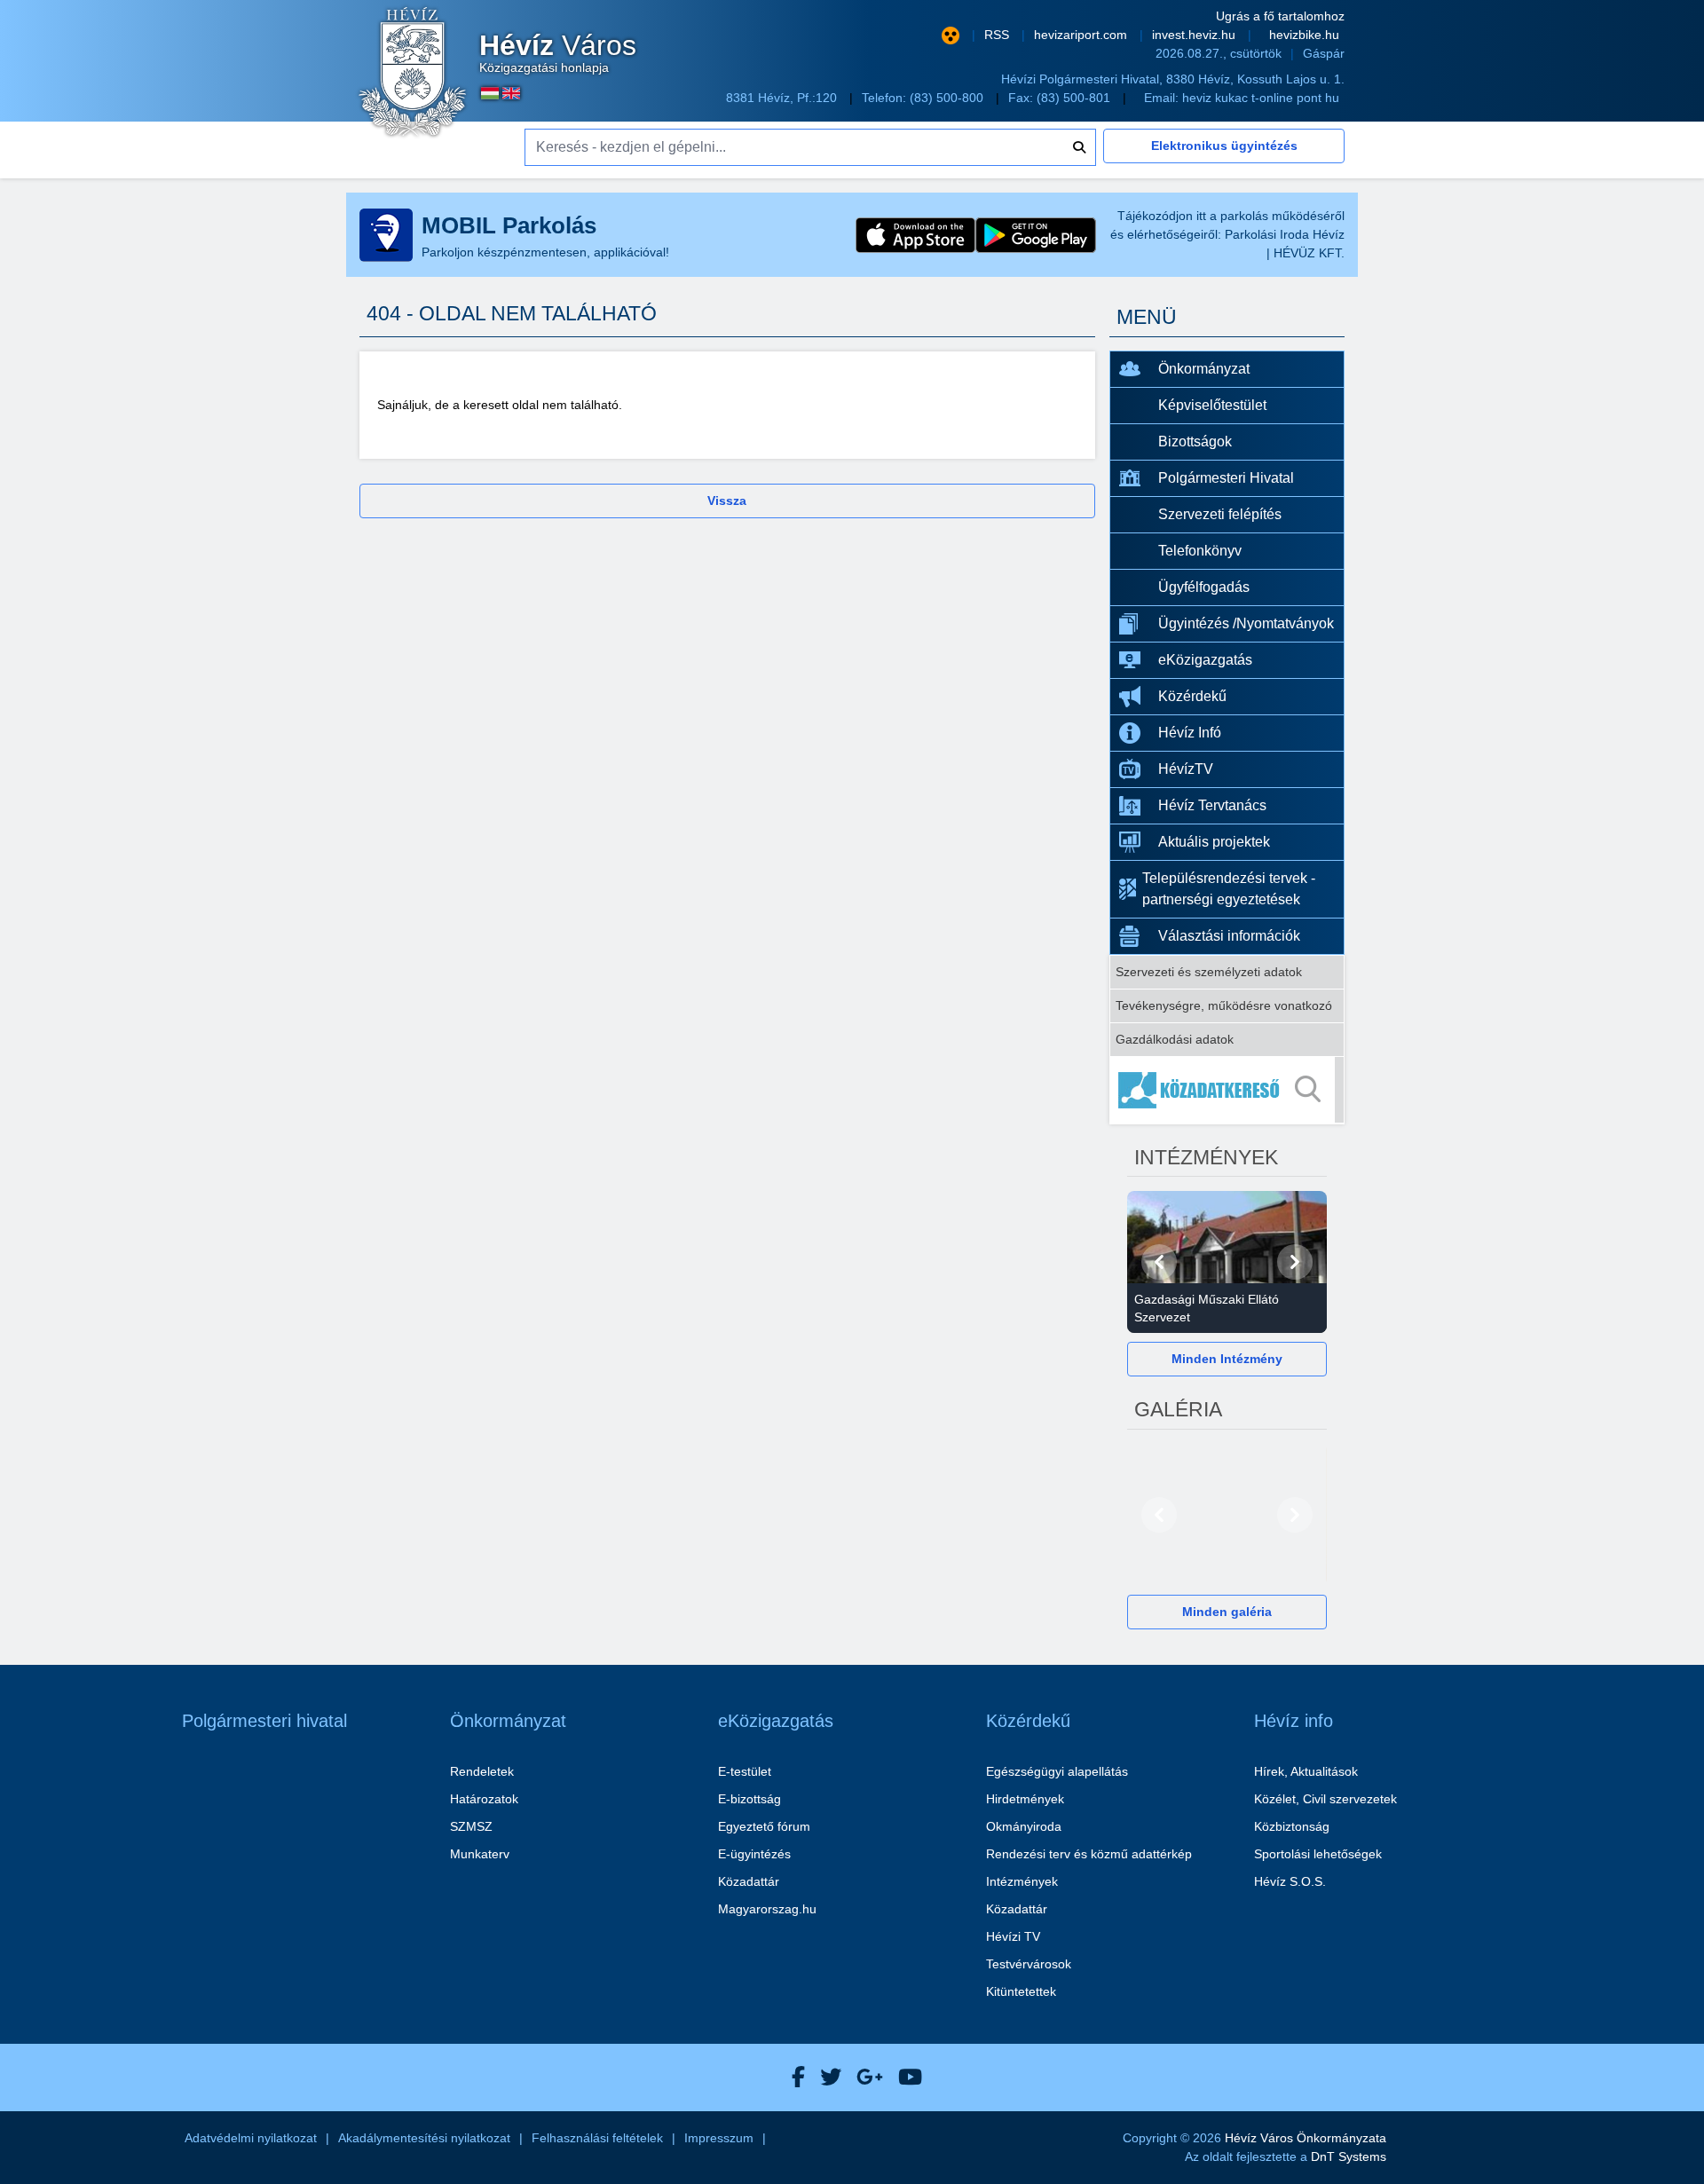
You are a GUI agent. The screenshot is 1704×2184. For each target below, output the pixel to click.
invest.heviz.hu (1195, 35)
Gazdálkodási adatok (1175, 1039)
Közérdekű (1192, 696)
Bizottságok (1195, 442)
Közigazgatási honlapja (558, 53)
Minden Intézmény (1227, 1359)
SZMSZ (471, 1826)
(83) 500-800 (948, 98)
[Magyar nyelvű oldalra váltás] (490, 93)
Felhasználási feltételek (597, 2138)
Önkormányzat (1204, 369)
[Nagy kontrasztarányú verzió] (951, 35)
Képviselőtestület (1212, 405)
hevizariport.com (1082, 35)
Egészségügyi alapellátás (1057, 1771)
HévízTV (1186, 769)
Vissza (727, 501)
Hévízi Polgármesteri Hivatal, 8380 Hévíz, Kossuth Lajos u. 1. (1173, 79)
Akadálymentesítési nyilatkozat (424, 2138)
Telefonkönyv (1200, 551)
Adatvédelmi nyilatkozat (251, 2138)
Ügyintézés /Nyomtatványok (1246, 623)
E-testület (745, 1771)
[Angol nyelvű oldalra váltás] (511, 93)
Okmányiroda (1024, 1826)
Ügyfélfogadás (1204, 587)
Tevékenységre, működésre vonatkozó (1224, 1005)
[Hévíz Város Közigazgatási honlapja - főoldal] (413, 74)
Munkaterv (480, 1854)
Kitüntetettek (1021, 1991)
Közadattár (749, 1881)
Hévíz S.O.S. (1290, 1881)
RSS (998, 35)
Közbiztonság (1292, 1826)
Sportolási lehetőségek (1318, 1854)
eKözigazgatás (1205, 660)
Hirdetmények (1025, 1799)
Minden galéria (1227, 1612)
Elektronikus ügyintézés (1224, 146)
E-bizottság (749, 1799)
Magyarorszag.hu (767, 1909)
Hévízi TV (1013, 1936)
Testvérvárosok (1029, 1964)
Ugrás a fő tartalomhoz (1280, 16)
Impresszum (719, 2138)
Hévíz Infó (1190, 733)
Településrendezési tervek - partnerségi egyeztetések (1229, 889)
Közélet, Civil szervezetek (1325, 1799)
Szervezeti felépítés (1220, 514)
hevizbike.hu (1304, 35)
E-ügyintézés (754, 1854)
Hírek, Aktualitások (1306, 1771)
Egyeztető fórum (764, 1826)
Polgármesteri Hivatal (1226, 478)
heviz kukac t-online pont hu (1261, 98)
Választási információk (1229, 936)
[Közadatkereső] (1227, 1090)
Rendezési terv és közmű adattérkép (1089, 1854)
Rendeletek (482, 1771)
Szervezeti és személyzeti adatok (1209, 972)
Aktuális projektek (1214, 842)
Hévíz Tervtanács (1212, 805)
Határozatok (484, 1799)
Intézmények (1022, 1881)
